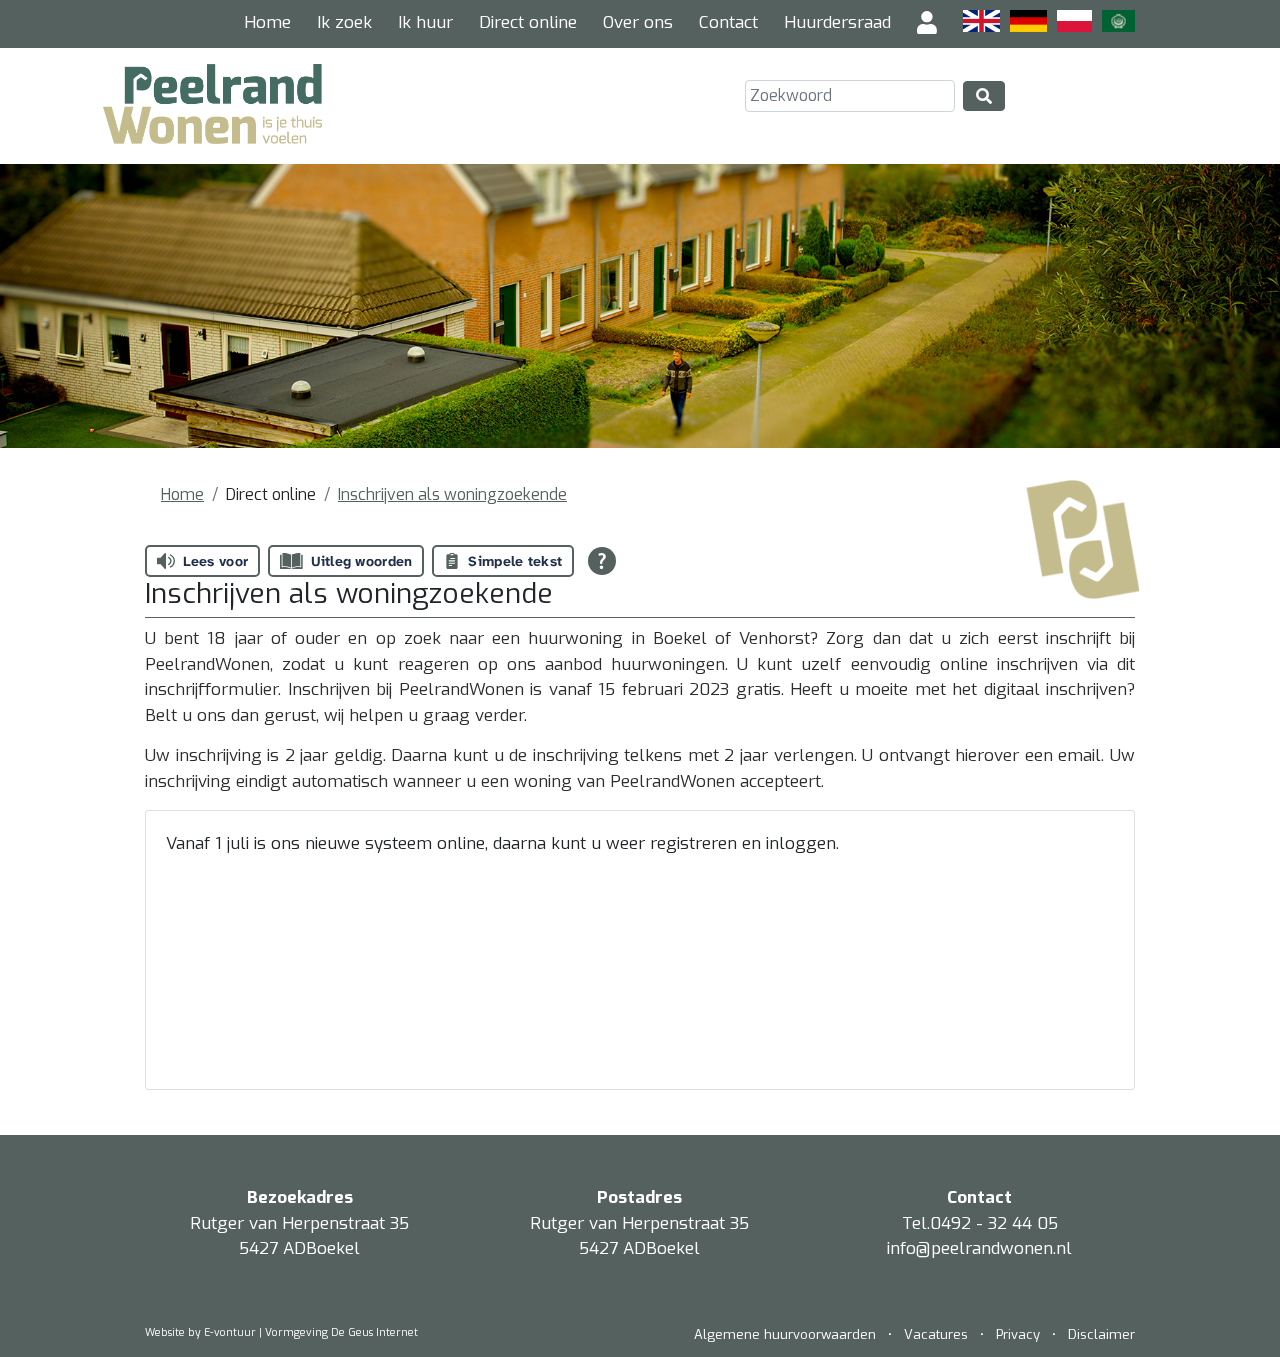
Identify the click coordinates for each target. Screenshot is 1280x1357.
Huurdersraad (837, 22)
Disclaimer (1101, 1334)
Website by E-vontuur (200, 1332)
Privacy (1018, 1334)
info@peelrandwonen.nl (979, 1248)
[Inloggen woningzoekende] (927, 24)
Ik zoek (344, 22)
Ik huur (425, 22)
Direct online (528, 22)
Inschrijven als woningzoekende (452, 494)
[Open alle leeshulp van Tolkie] (602, 561)
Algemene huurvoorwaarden (787, 1334)
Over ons (638, 22)
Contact (728, 22)
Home (267, 22)
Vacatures (936, 1334)
